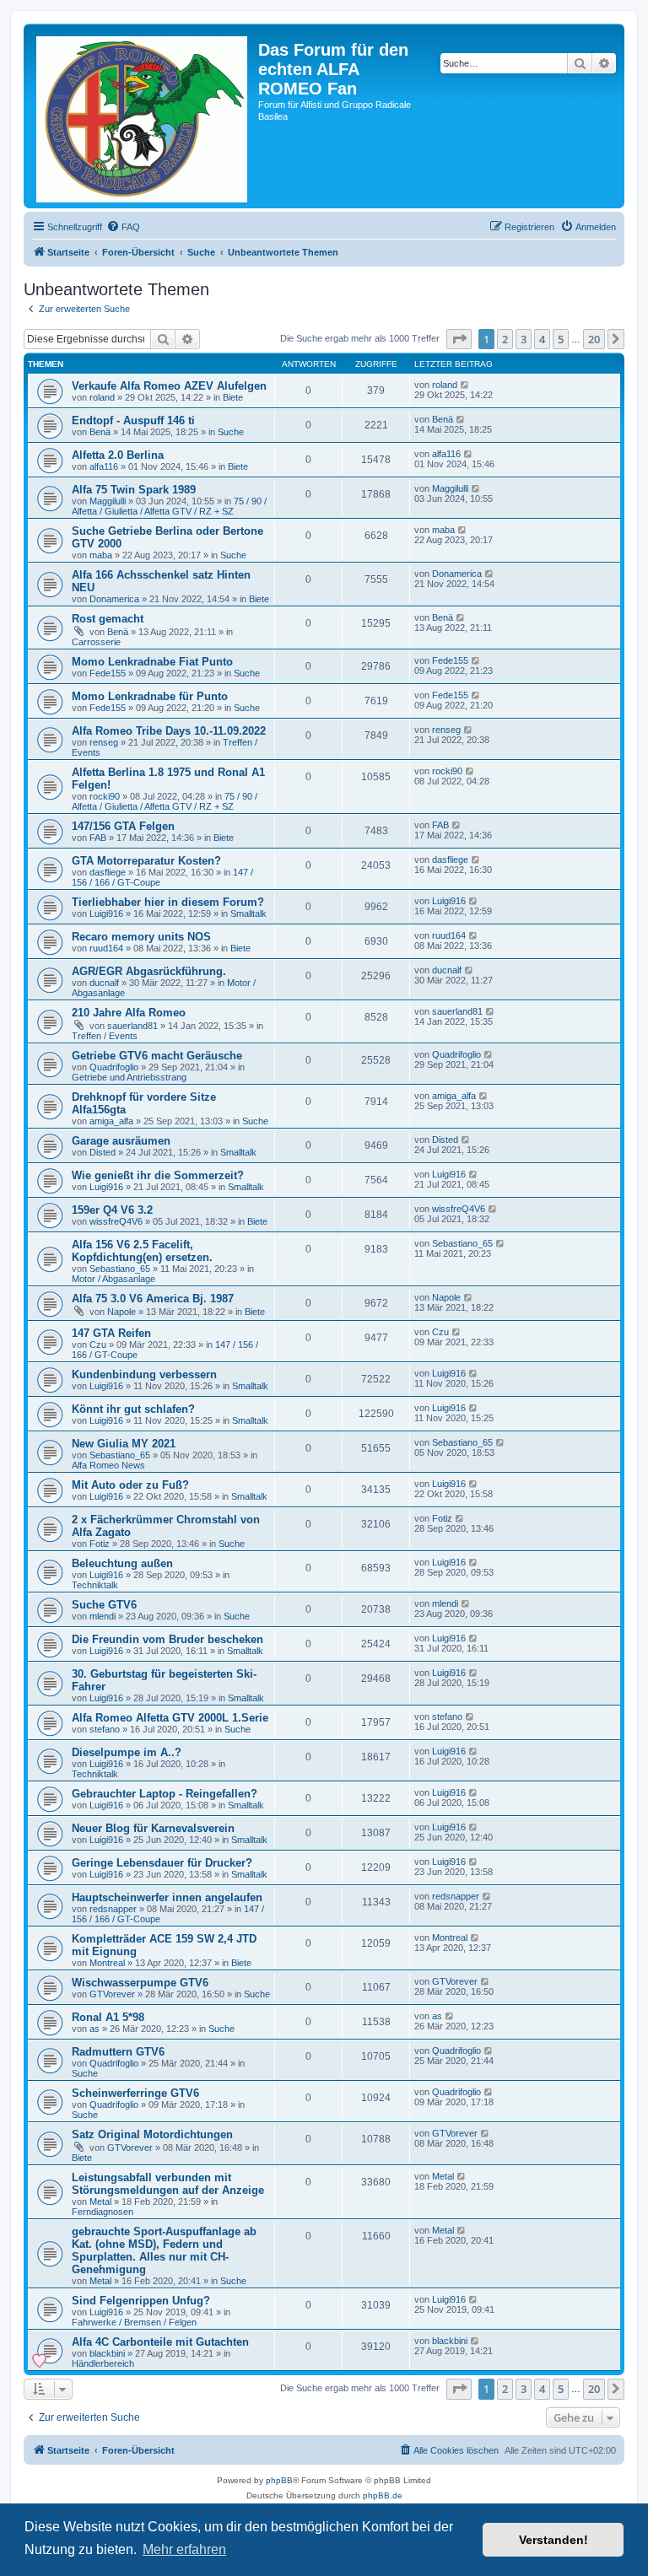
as (94, 2029)
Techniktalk (95, 1585)
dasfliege (108, 872)
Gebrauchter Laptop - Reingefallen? (165, 1794)
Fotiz (100, 1544)
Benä (100, 432)
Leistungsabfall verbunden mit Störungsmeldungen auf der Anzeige (168, 2184)
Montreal (107, 1963)
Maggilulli (108, 501)
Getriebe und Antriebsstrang (129, 1077)
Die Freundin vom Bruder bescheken (167, 1639)
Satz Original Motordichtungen (152, 2134)
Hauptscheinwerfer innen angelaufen (167, 1897)
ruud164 (106, 948)
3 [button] (524, 339)
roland (102, 397)
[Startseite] (143, 116)
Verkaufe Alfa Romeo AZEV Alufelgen (169, 386)
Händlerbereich (103, 2363)
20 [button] (594, 339)
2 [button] (505, 339)
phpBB (279, 2480)
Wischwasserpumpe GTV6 (140, 1983)
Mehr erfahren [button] (184, 2549)
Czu (98, 1345)
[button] (459, 339)
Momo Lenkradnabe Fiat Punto (152, 662)
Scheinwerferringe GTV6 (135, 2093)
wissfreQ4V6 (116, 1221)
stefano (105, 1729)
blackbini (107, 2353)
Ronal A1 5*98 (108, 2017)
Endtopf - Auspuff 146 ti (133, 420)
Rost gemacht (108, 619)
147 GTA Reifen (111, 1333)
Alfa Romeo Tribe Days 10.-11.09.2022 (169, 731)
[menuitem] (123, 227)
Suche (231, 432)
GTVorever (112, 1994)
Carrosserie (96, 642)
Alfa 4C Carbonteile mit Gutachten (160, 2342)
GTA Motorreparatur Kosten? (146, 861)
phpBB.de (383, 2495)
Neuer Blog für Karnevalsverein (153, 1828)
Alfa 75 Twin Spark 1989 (134, 490)
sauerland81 (132, 1026)
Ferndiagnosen (103, 2212)
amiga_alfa (111, 1121)
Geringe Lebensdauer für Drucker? (162, 1863)
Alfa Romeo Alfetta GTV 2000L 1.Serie (170, 1718)
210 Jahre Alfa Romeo (129, 1013)
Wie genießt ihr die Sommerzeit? (158, 1175)
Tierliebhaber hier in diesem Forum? (168, 902)
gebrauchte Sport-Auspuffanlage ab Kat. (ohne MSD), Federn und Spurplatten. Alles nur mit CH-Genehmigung (164, 2250)
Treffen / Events (105, 1036)
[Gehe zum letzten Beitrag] (465, 385)
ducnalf (104, 983)
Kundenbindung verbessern (144, 1374)
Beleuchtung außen (122, 1563)
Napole (121, 1312)
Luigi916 (106, 913)
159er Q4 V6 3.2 (112, 1210)
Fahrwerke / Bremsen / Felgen (134, 2322)
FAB (98, 838)
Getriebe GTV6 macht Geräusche (157, 1056)
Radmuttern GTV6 (118, 2052)
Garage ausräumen (121, 1141)
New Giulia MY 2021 (124, 1444)
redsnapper (113, 1909)
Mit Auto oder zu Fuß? (130, 1485)
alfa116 (104, 466)
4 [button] (542, 339)
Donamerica (114, 599)
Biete (233, 397)
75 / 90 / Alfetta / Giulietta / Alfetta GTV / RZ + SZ (169, 506)
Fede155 (108, 673)
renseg (104, 742)
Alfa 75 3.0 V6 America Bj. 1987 (153, 1299)
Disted (103, 1152)
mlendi (103, 1616)
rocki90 (105, 796)
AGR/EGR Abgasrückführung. (149, 971)
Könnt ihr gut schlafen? (133, 1409)
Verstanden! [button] (553, 2540)
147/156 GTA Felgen (123, 826)
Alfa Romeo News (108, 1465)
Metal (100, 2201)
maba (101, 555)
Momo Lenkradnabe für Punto (150, 696)
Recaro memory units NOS (141, 937)
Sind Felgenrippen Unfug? (141, 2301)
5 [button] (561, 339)
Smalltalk (248, 913)
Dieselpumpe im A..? (127, 1752)
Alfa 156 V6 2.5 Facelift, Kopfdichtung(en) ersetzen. (142, 1251)
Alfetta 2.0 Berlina (118, 455)
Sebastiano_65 (120, 1269)
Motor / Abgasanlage (113, 1279)
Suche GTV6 (104, 1605)
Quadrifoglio (114, 1067)
